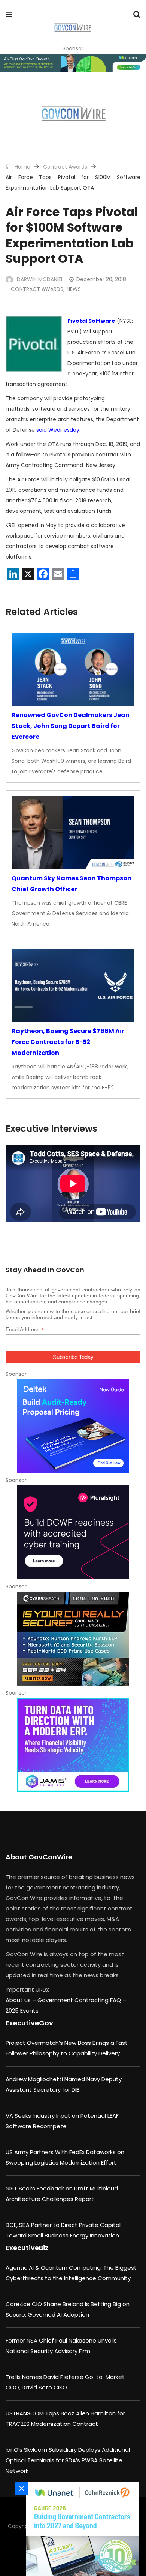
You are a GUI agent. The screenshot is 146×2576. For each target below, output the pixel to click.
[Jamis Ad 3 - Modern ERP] (73, 1745)
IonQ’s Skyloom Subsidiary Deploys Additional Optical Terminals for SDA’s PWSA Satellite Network (68, 2460)
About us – (22, 2000)
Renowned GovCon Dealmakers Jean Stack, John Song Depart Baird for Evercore (71, 726)
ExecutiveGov (29, 2023)
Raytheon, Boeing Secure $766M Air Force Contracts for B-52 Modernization (68, 1042)
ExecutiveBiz (27, 2248)
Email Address (25, 1329)
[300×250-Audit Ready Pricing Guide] (73, 1426)
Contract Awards (65, 167)
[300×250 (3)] (73, 1532)
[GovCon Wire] (72, 28)
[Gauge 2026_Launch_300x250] (80, 2529)
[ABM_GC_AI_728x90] (73, 63)
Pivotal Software (91, 321)
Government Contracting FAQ (80, 2000)
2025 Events (22, 2010)
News (74, 289)
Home (22, 167)
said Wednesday (58, 430)
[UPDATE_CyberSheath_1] (73, 1639)
